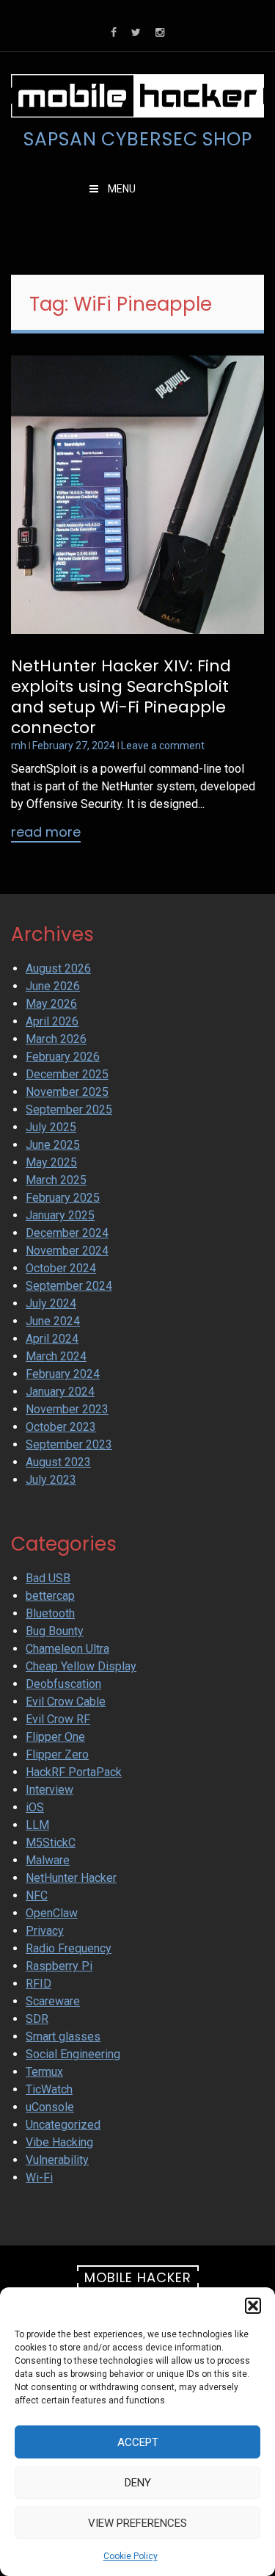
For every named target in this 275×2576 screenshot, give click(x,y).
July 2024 (51, 1303)
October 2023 (61, 1427)
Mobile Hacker (138, 2277)
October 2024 (61, 1268)
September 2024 (69, 1286)
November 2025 (67, 1092)
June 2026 (53, 986)
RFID (38, 1984)
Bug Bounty (55, 1631)
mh (19, 746)
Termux (44, 2072)
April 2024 (52, 1339)
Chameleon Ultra (67, 1649)
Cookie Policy (131, 2556)
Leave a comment (163, 746)
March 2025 (56, 1180)
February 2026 (63, 1057)
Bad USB (48, 1578)
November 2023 (67, 1409)
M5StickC (51, 1843)
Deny (138, 2483)
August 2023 (58, 1462)
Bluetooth (50, 1613)
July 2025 (51, 1127)
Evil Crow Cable (66, 1702)
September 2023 (69, 1444)
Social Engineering (73, 2054)
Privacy (45, 1931)
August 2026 (58, 968)
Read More (46, 833)
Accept (138, 2442)
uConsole (50, 2107)
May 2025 (51, 1162)
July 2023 (51, 1480)
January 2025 (60, 1215)
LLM (37, 1825)
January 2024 (60, 1392)
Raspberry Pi (59, 1966)
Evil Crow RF (58, 1719)
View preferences (137, 2523)
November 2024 (67, 1251)
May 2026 (51, 1004)
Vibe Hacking (59, 2142)
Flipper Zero (57, 1754)
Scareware (53, 2001)
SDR (37, 2019)
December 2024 (67, 1233)
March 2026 (56, 1039)
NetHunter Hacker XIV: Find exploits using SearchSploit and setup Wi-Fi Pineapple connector (121, 697)
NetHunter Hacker (71, 1878)
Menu (121, 189)
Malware (48, 1860)
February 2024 (63, 1374)
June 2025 (53, 1145)
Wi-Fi (39, 2178)
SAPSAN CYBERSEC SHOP (138, 140)
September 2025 (69, 1110)
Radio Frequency (69, 1948)
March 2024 (56, 1356)
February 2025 (63, 1198)
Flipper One (55, 1737)
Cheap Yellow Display (81, 1666)
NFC (37, 1895)
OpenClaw (52, 1913)
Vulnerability (57, 2160)
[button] (253, 2306)
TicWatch (49, 2089)
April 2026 (52, 1021)
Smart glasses (63, 2036)
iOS (35, 1807)
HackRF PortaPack (74, 1772)
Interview (49, 1790)
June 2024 (53, 1321)
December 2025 (67, 1074)
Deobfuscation (63, 1684)
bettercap (50, 1596)
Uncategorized (63, 2125)
